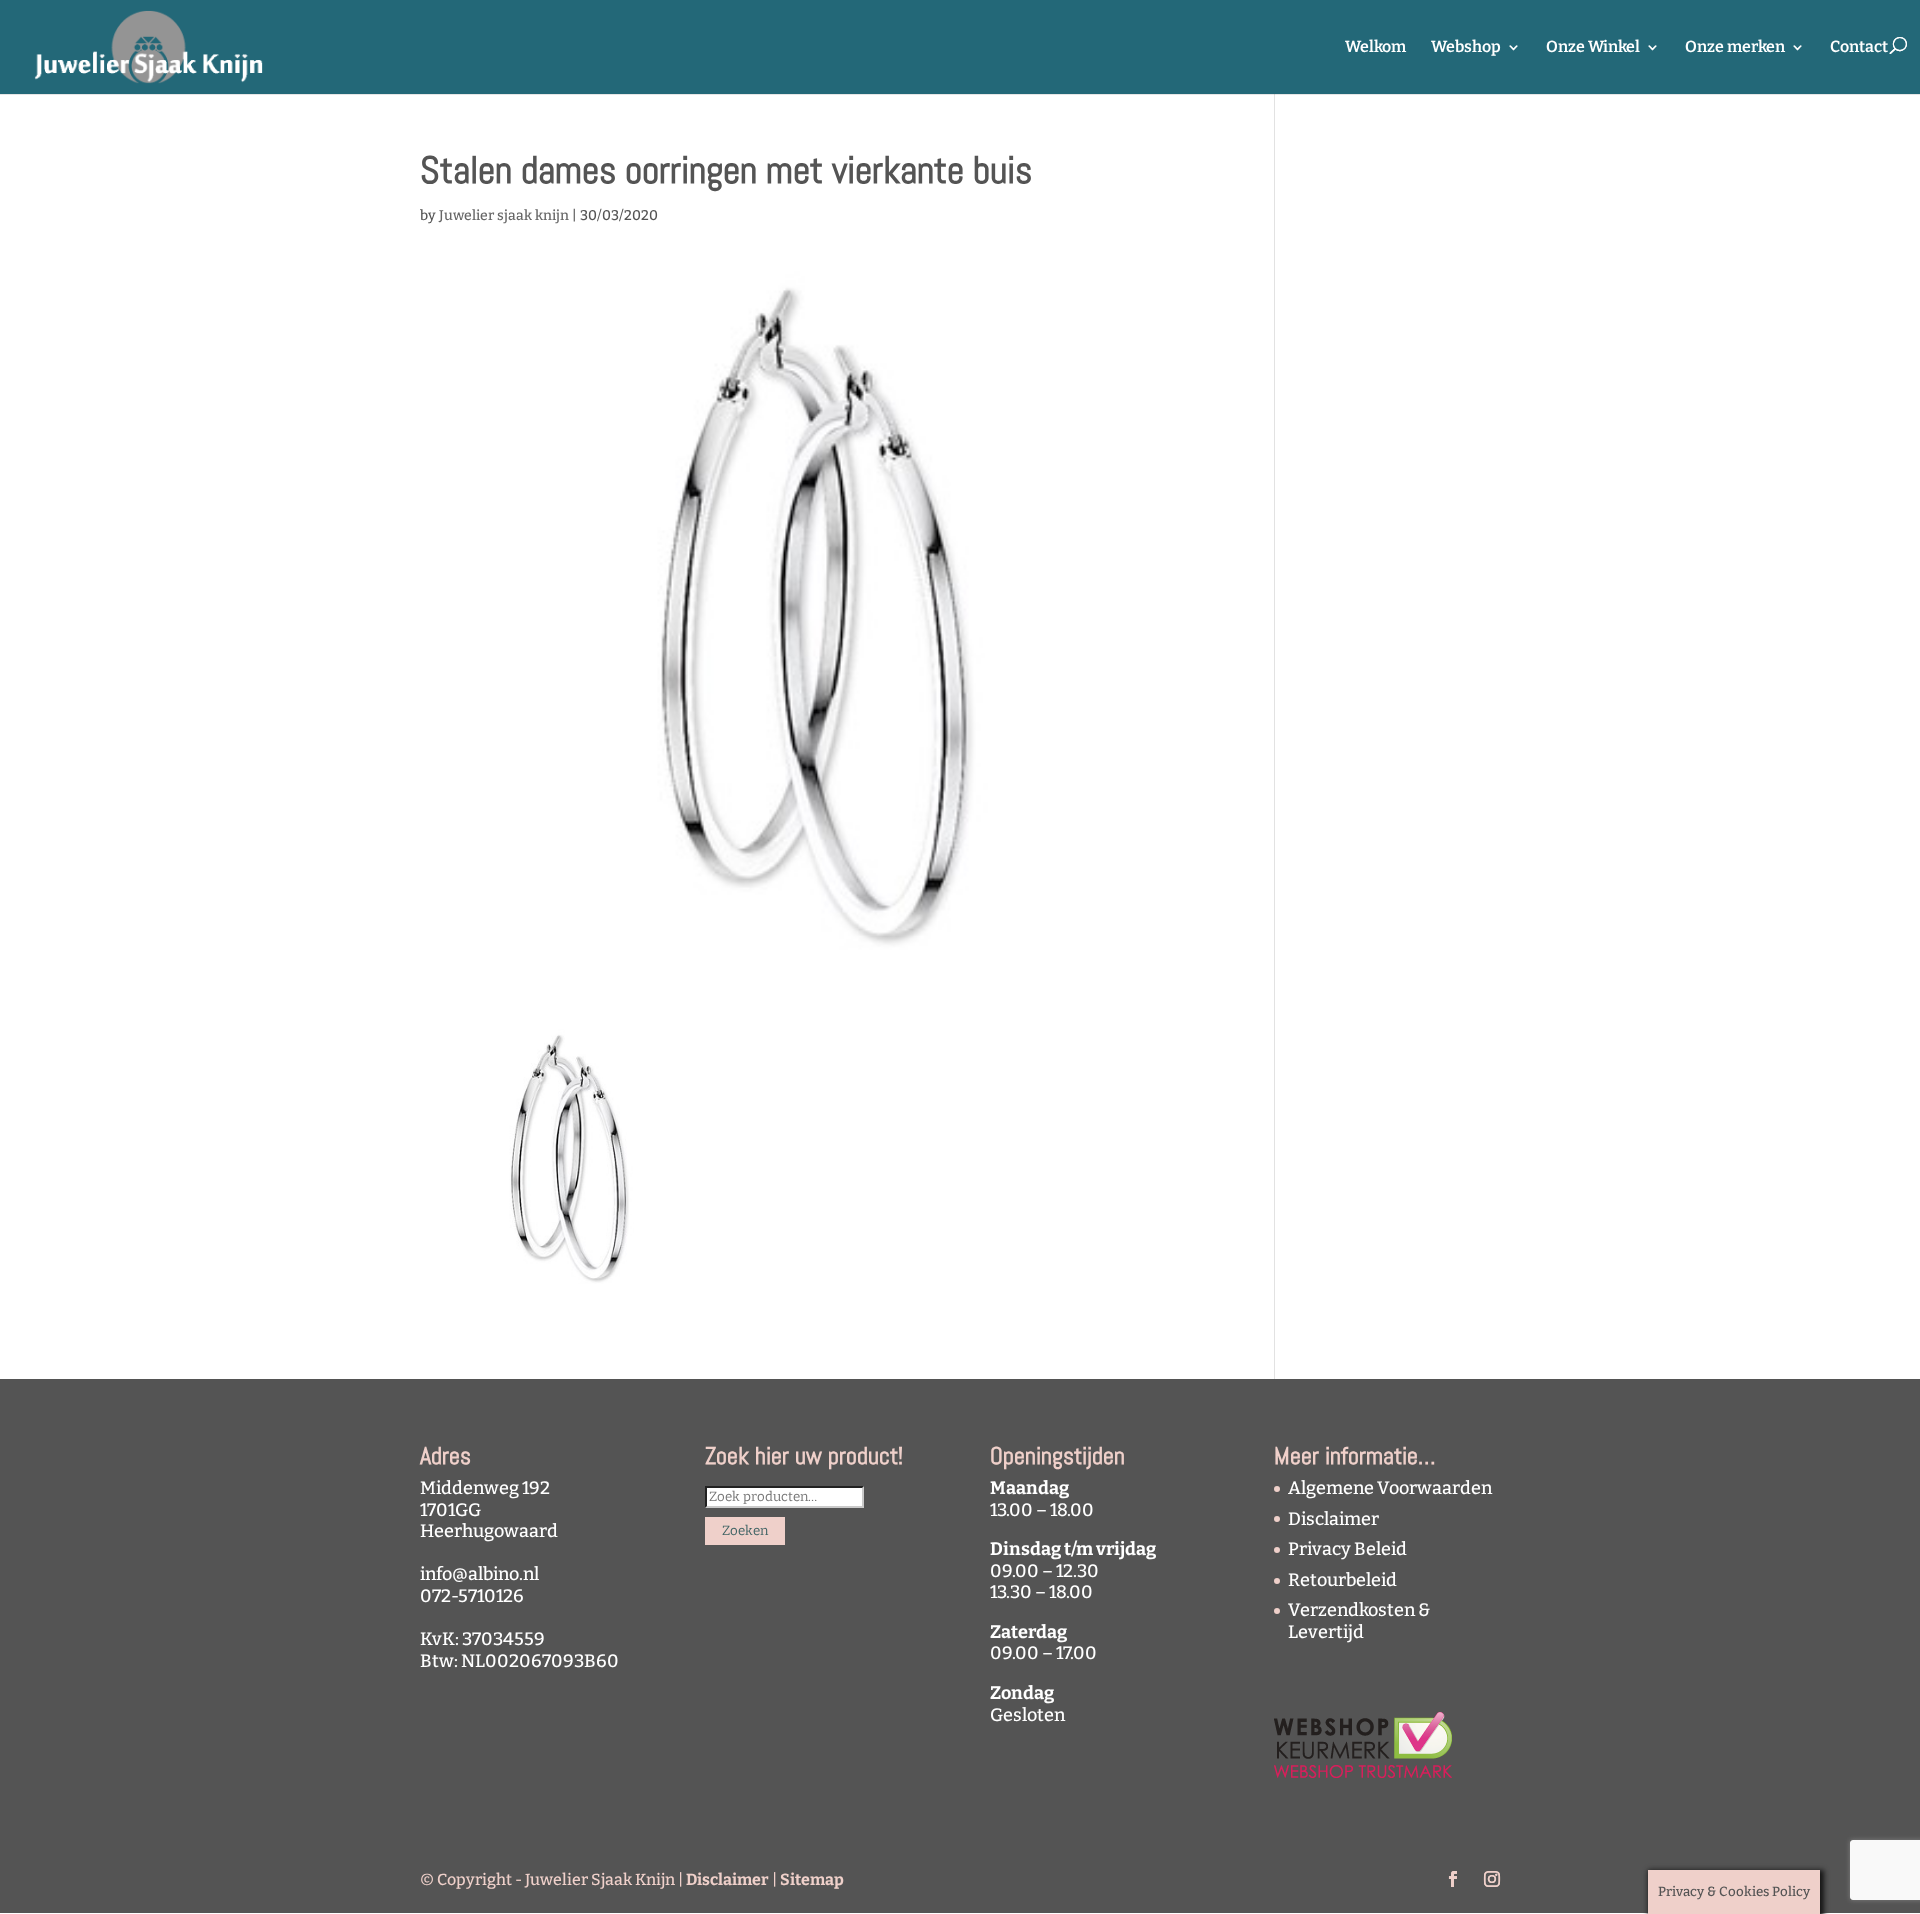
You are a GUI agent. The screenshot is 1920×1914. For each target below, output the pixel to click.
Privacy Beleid (1347, 1549)
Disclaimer (1333, 1519)
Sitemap (812, 1879)
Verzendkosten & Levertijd (1359, 1621)
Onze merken (1735, 48)
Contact (1859, 48)
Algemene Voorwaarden (1390, 1488)
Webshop (1466, 48)
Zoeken (745, 1531)
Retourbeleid (1342, 1580)
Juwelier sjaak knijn (504, 215)
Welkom (1375, 48)
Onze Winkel (1593, 48)
